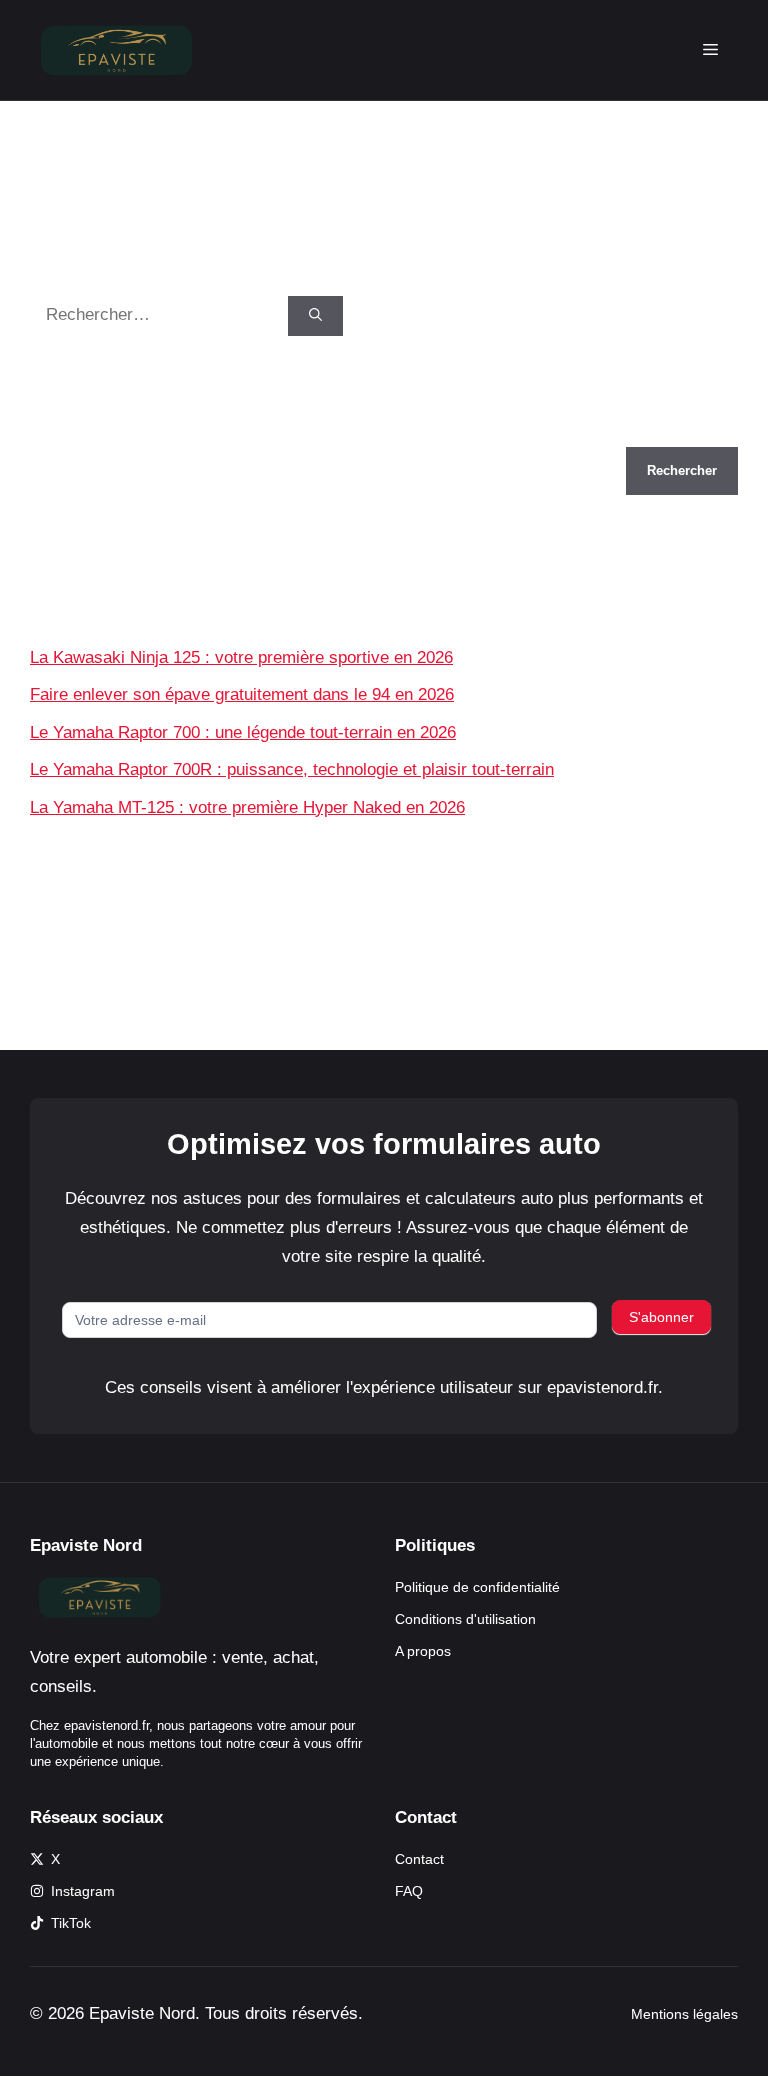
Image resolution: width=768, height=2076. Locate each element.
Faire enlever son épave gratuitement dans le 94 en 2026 (242, 694)
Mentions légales (684, 2014)
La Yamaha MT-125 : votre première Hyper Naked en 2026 (247, 807)
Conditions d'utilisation (465, 1619)
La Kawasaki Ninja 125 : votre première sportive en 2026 (241, 657)
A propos (423, 1651)
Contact (419, 1859)
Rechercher (73, 432)
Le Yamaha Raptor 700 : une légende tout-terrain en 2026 (243, 732)
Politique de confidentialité (477, 1587)
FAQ (409, 1891)
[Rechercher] (315, 316)
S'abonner (661, 1317)
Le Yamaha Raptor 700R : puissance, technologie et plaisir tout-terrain (292, 769)
